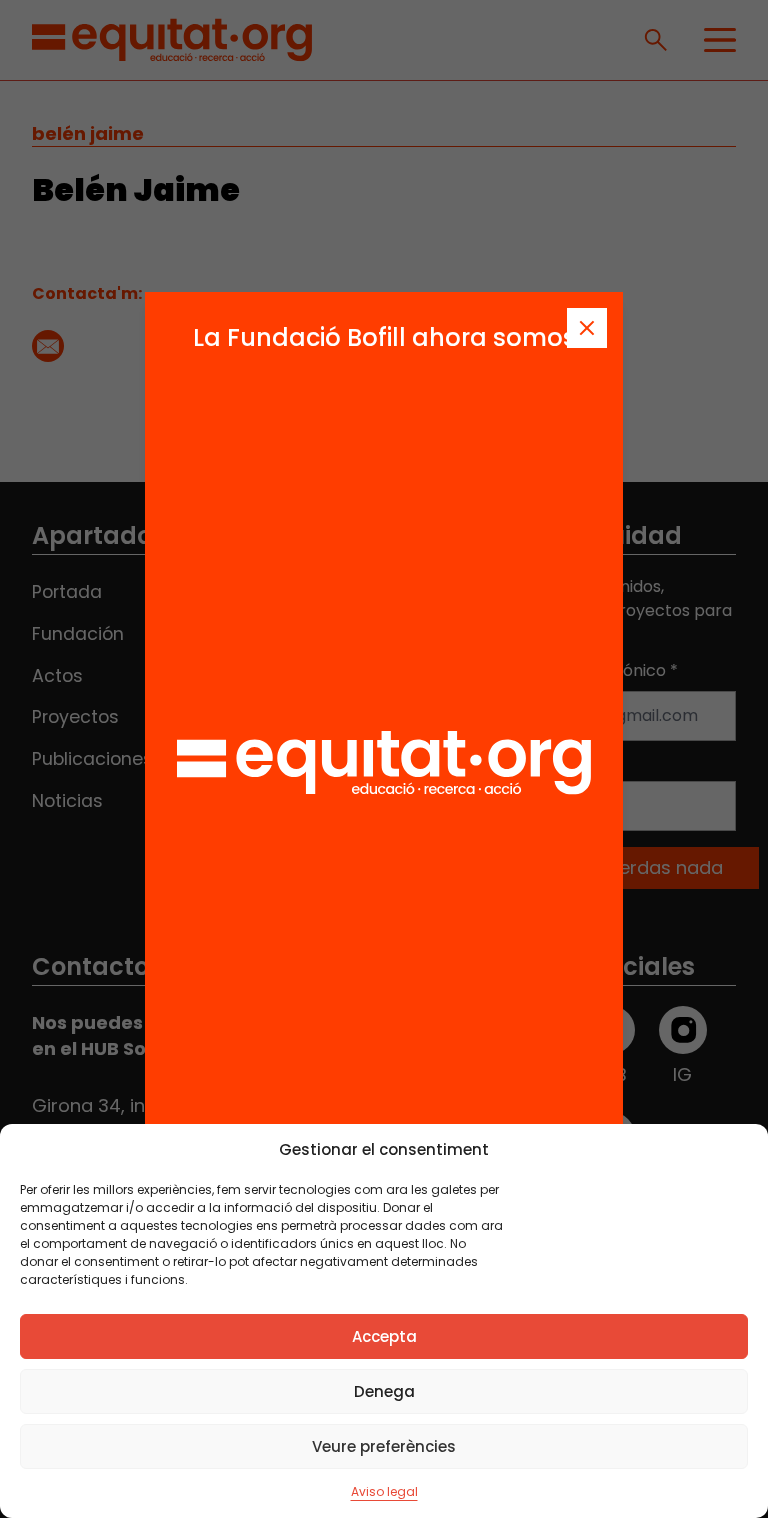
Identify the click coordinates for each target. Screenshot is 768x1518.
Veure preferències (384, 1446)
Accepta (384, 1336)
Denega (384, 1391)
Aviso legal (384, 1491)
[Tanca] (587, 328)
